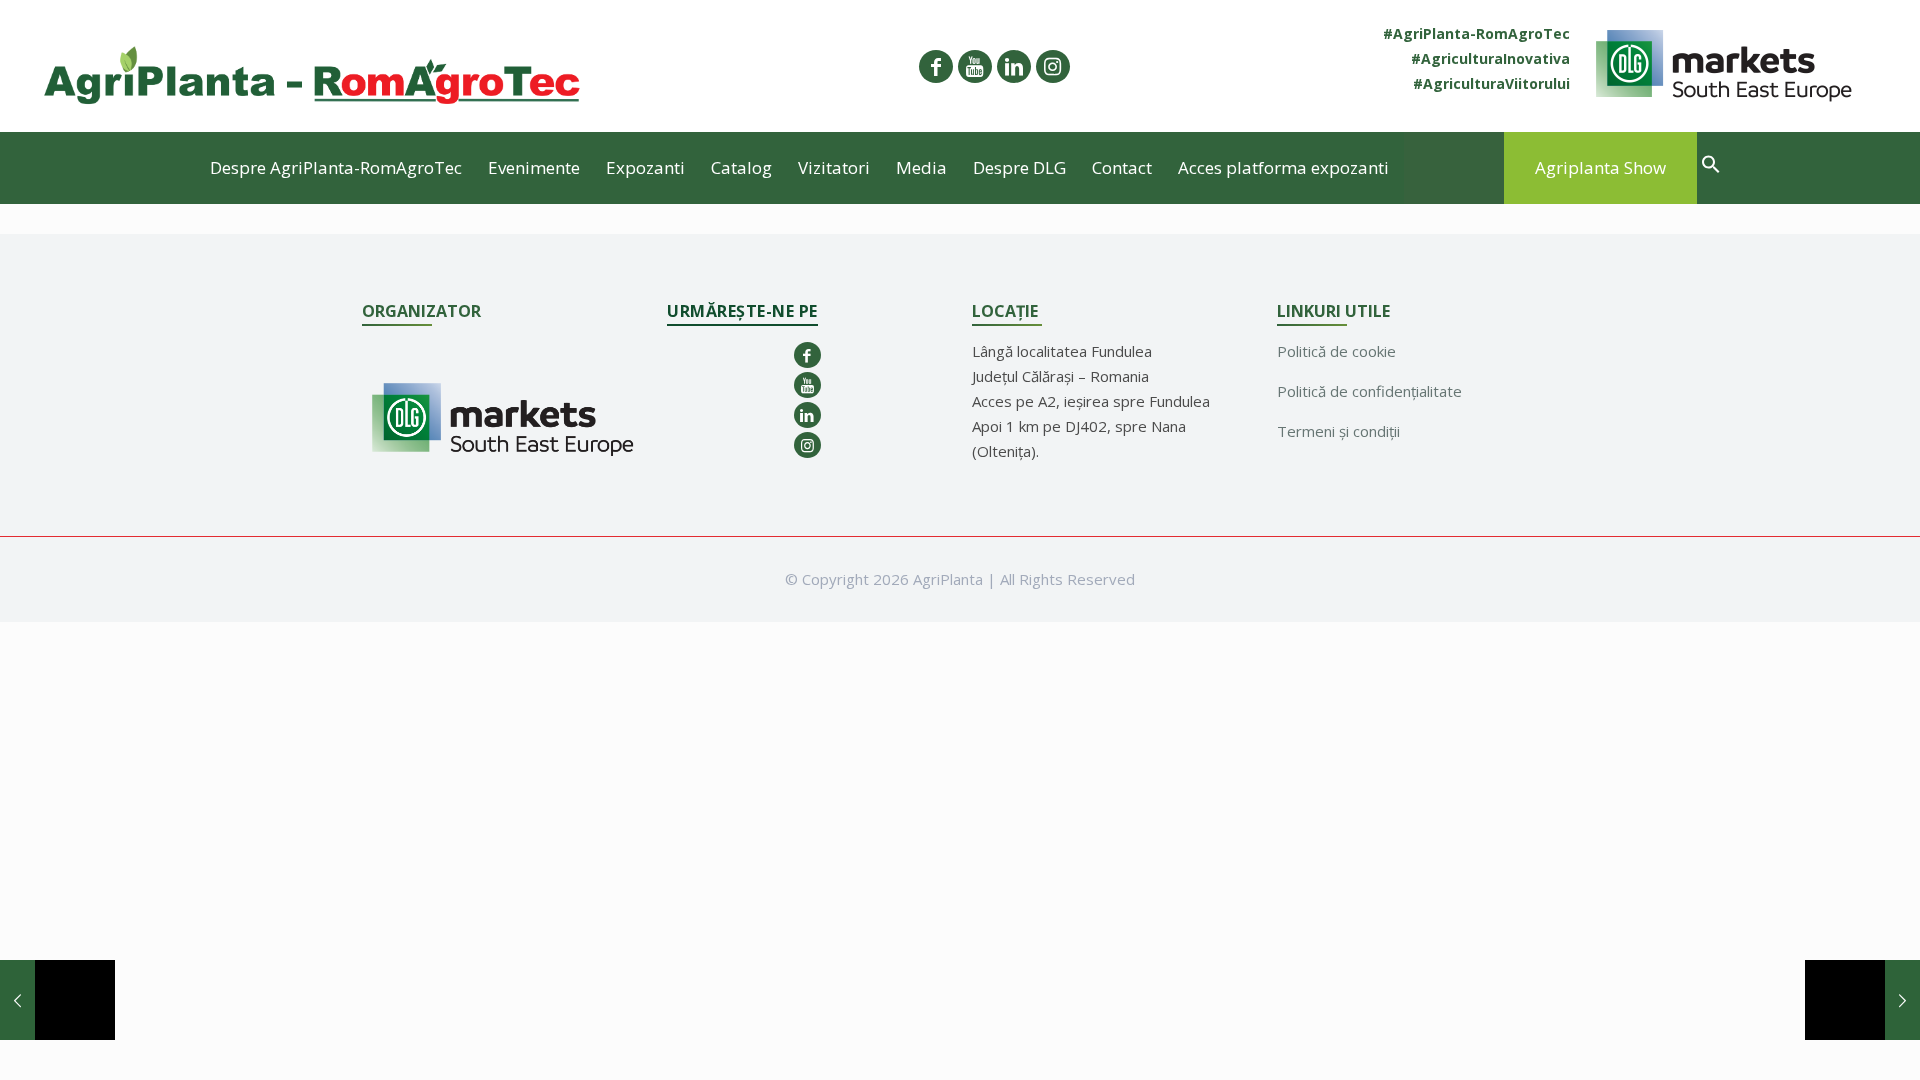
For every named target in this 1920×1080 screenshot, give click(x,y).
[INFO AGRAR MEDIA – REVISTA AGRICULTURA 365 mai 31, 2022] (1862, 1000)
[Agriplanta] (313, 66)
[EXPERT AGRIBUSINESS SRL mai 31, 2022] (57, 1000)
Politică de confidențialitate (1369, 391)
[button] (1711, 166)
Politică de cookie (1336, 351)
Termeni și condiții (1338, 431)
